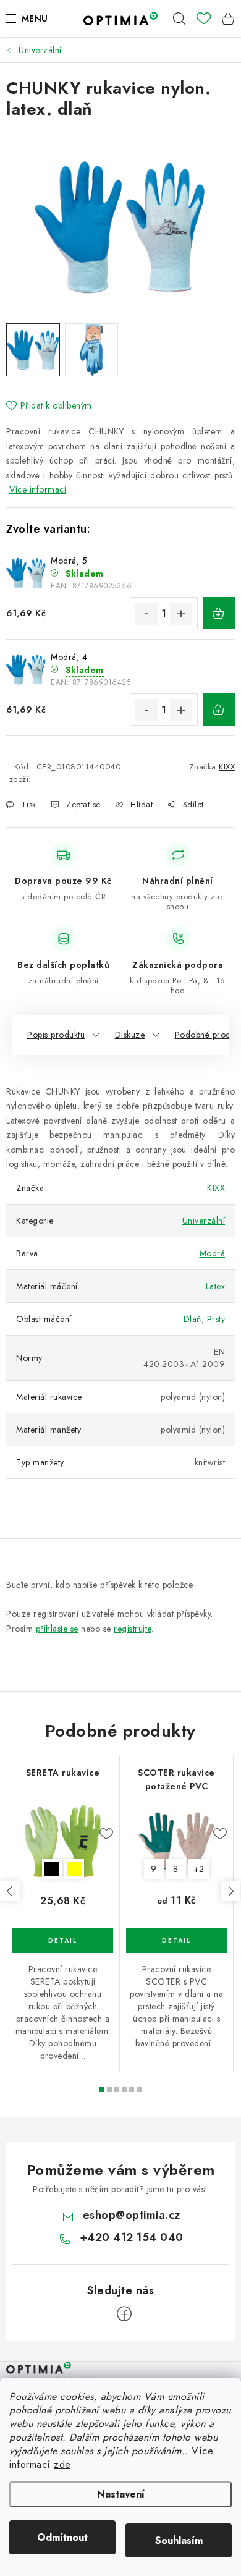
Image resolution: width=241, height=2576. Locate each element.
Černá (52, 1869)
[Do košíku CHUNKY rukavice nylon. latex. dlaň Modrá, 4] (219, 710)
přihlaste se (57, 1629)
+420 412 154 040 (132, 2237)
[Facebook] (124, 2314)
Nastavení (121, 2494)
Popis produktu (56, 1035)
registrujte (133, 1629)
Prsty (216, 1319)
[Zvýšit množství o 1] (181, 614)
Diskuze (130, 1035)
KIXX (227, 767)
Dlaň (192, 1319)
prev (10, 1891)
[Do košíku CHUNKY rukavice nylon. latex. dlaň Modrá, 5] (219, 613)
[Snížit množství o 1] (146, 614)
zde (62, 2464)
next (230, 1891)
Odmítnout (62, 2537)
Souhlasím (179, 2540)
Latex (216, 1286)
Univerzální (204, 1221)
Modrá (213, 1253)
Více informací (38, 489)
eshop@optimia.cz (132, 2215)
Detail (63, 1941)
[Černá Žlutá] (63, 1841)
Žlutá (74, 1869)
